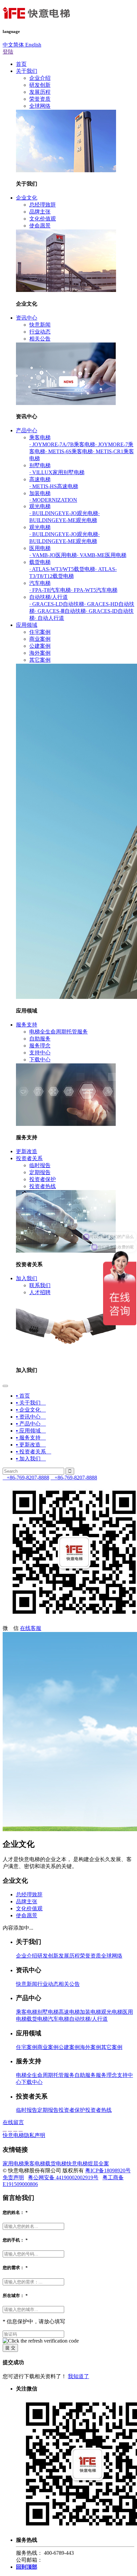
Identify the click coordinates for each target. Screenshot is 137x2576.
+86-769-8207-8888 (26, 1478)
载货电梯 (40, 562)
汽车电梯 (40, 583)
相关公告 (40, 339)
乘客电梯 (40, 437)
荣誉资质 (40, 99)
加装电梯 (40, 493)
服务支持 (27, 1025)
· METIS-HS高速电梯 (54, 486)
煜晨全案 (98, 2164)
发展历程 (40, 92)
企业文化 (27, 198)
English (33, 45)
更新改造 (27, 1151)
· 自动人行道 (49, 618)
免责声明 (13, 2177)
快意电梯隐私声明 (24, 2135)
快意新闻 (40, 325)
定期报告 (40, 1172)
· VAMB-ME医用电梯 (102, 555)
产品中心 (27, 430)
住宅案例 (40, 632)
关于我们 (27, 71)
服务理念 (40, 1046)
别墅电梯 (40, 465)
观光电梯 (40, 506)
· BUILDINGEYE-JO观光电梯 (64, 513)
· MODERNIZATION (53, 500)
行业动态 (40, 332)
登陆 (8, 52)
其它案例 (40, 660)
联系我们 (40, 1285)
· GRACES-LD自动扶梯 (57, 604)
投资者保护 (43, 1179)
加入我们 (27, 1278)
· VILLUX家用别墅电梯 (57, 472)
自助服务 (40, 1039)
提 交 (10, 2348)
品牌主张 (40, 212)
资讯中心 (27, 318)
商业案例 (40, 639)
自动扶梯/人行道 (49, 597)
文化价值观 (43, 219)
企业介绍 (40, 78)
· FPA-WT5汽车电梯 (94, 590)
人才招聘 (40, 1292)
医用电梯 (40, 548)
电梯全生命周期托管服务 (59, 1032)
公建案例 (40, 646)
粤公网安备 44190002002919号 (63, 2177)
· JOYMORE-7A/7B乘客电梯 (62, 444)
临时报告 (40, 1165)
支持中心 (40, 1053)
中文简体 (13, 45)
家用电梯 (13, 2164)
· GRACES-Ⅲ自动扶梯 (60, 611)
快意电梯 (77, 2164)
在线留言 (13, 2122)
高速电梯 (40, 479)
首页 (21, 64)
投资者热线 (43, 1186)
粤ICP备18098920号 (108, 2170)
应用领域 (27, 625)
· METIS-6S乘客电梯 (69, 451)
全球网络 (40, 106)
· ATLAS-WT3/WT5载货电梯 (62, 569)
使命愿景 (40, 226)
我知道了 (78, 2376)
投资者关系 (29, 1158)
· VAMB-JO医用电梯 (53, 555)
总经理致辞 (43, 205)
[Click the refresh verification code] (41, 2341)
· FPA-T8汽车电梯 (50, 590)
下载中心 (40, 1060)
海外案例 (40, 653)
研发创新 (40, 85)
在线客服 (31, 1628)
